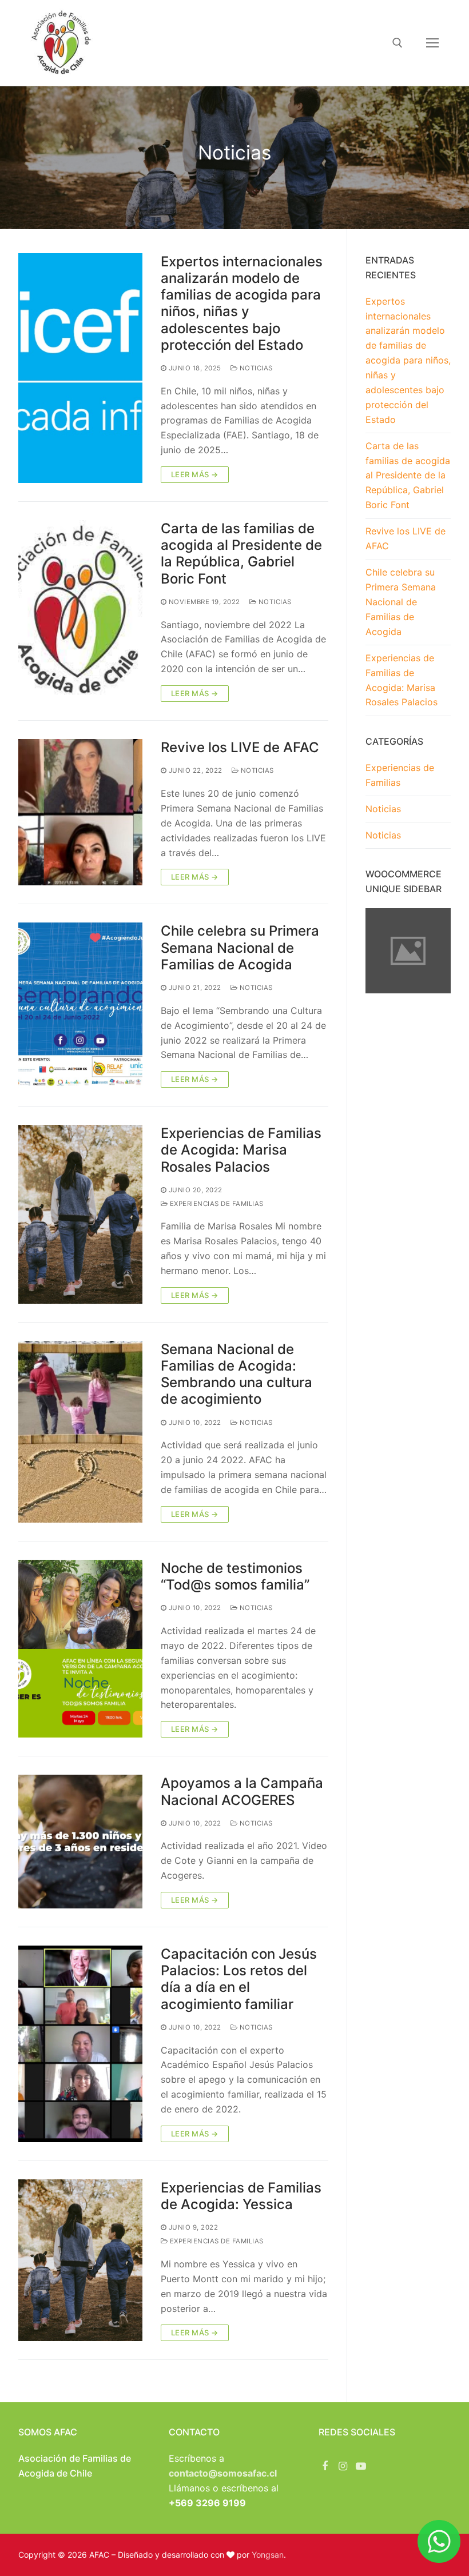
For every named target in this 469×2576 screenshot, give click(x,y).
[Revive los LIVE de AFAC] (80, 812)
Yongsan (268, 2555)
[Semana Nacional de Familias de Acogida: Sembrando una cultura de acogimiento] (80, 1432)
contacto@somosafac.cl (223, 2473)
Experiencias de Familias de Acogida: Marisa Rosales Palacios (241, 1150)
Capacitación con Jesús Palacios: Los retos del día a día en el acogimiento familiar (239, 1979)
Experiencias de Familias (216, 1204)
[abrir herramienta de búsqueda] (398, 43)
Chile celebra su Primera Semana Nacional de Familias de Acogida (240, 947)
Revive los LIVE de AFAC (240, 747)
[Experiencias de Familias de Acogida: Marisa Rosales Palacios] (80, 1214)
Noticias (255, 368)
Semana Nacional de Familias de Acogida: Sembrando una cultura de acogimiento (237, 1374)
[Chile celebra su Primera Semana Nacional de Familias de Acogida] (80, 1005)
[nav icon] (432, 43)
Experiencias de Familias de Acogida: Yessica (241, 2196)
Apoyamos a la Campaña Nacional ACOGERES (242, 1791)
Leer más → (195, 474)
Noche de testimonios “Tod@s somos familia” (235, 1576)
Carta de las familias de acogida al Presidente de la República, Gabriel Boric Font (241, 554)
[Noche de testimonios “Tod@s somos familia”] (80, 1649)
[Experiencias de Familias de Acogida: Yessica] (80, 2260)
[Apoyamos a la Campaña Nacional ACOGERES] (80, 1842)
